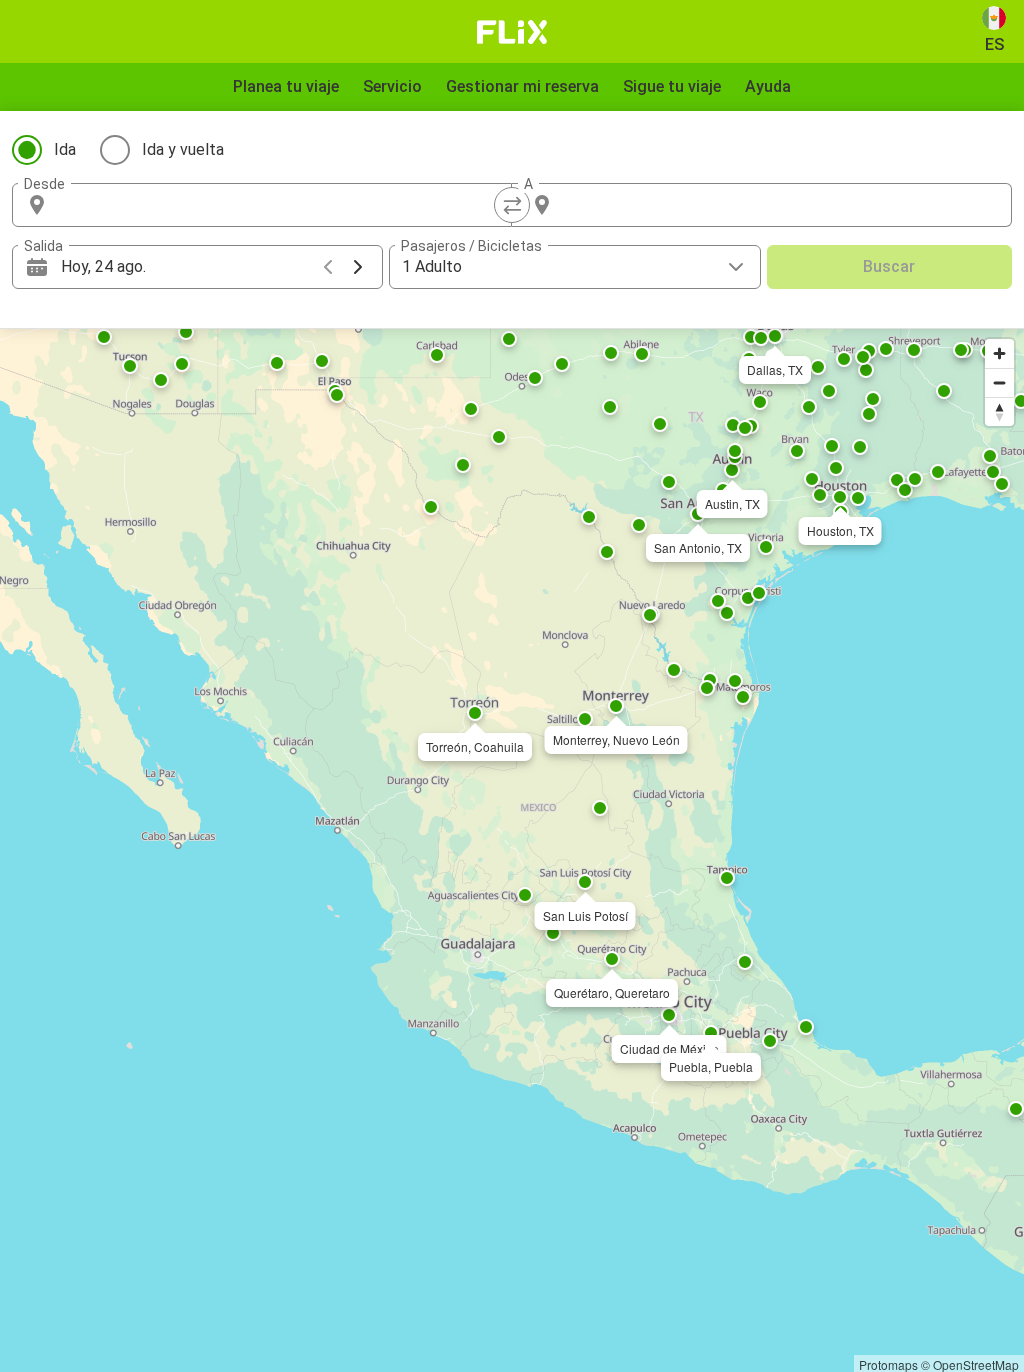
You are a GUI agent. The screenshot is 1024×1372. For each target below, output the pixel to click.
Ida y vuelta (183, 149)
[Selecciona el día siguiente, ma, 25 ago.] (358, 267)
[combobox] (280, 205)
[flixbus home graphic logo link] (512, 32)
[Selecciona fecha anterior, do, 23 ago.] (328, 267)
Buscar (889, 266)
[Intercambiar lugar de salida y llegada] (512, 205)
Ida (65, 149)
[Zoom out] (999, 382)
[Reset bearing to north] (999, 411)
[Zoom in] (999, 353)
